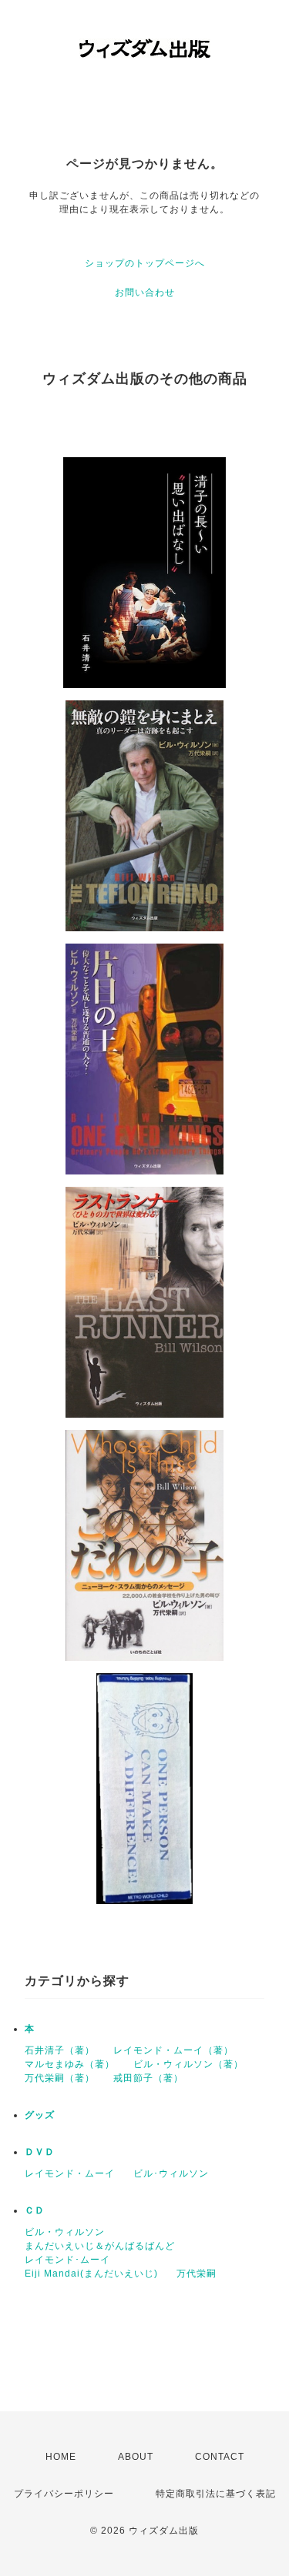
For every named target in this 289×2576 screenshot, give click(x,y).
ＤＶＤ (40, 2152)
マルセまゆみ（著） (70, 2064)
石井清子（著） (60, 2050)
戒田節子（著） (148, 2078)
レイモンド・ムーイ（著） (173, 2050)
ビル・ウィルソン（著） (188, 2064)
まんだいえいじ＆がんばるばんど (100, 2246)
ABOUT (136, 2457)
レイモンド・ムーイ (70, 2173)
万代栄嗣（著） (60, 2078)
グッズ (40, 2115)
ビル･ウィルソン (171, 2173)
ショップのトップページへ (145, 263)
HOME (61, 2457)
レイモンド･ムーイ (67, 2260)
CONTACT (220, 2457)
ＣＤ (35, 2210)
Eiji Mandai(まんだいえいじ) (91, 2274)
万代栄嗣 (197, 2274)
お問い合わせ (145, 292)
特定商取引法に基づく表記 (216, 2494)
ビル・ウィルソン (65, 2232)
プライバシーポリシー (64, 2494)
